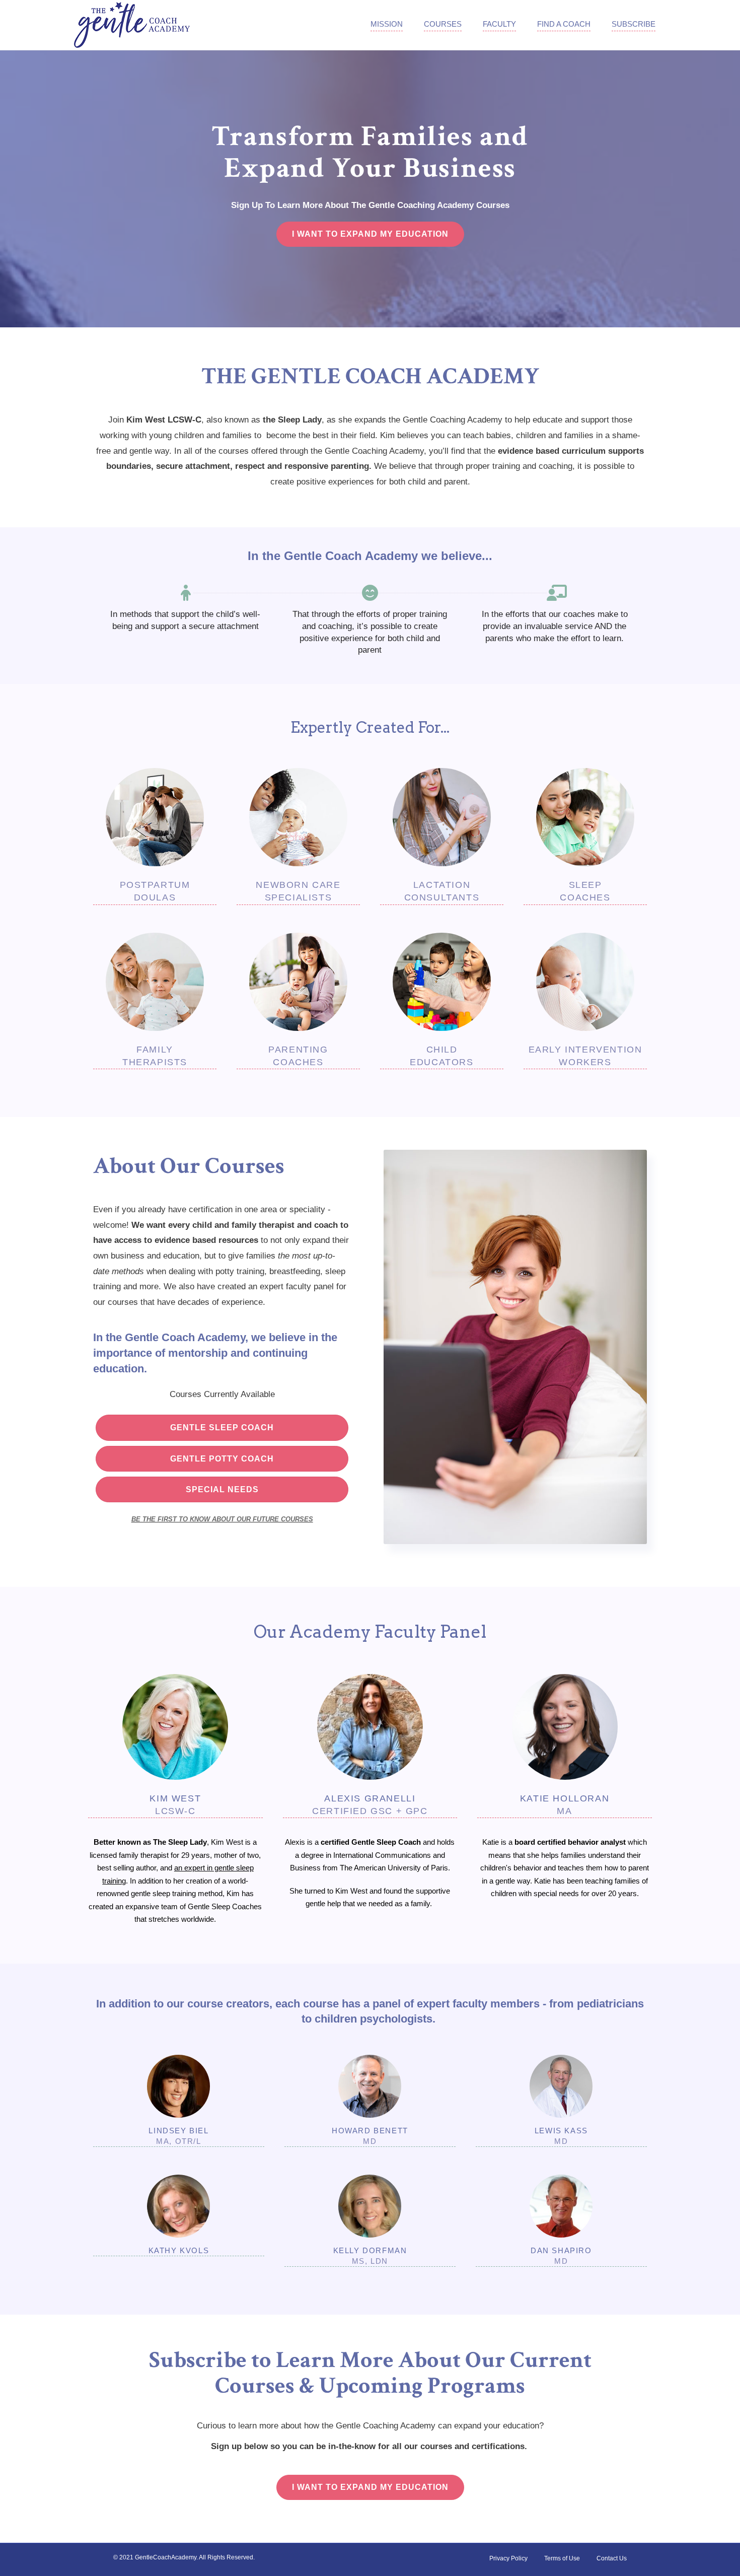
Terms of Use (562, 2558)
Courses (443, 24)
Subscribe (634, 24)
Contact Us (612, 2558)
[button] (370, 234)
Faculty (499, 24)
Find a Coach (564, 24)
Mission (387, 24)
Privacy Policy (508, 2558)
